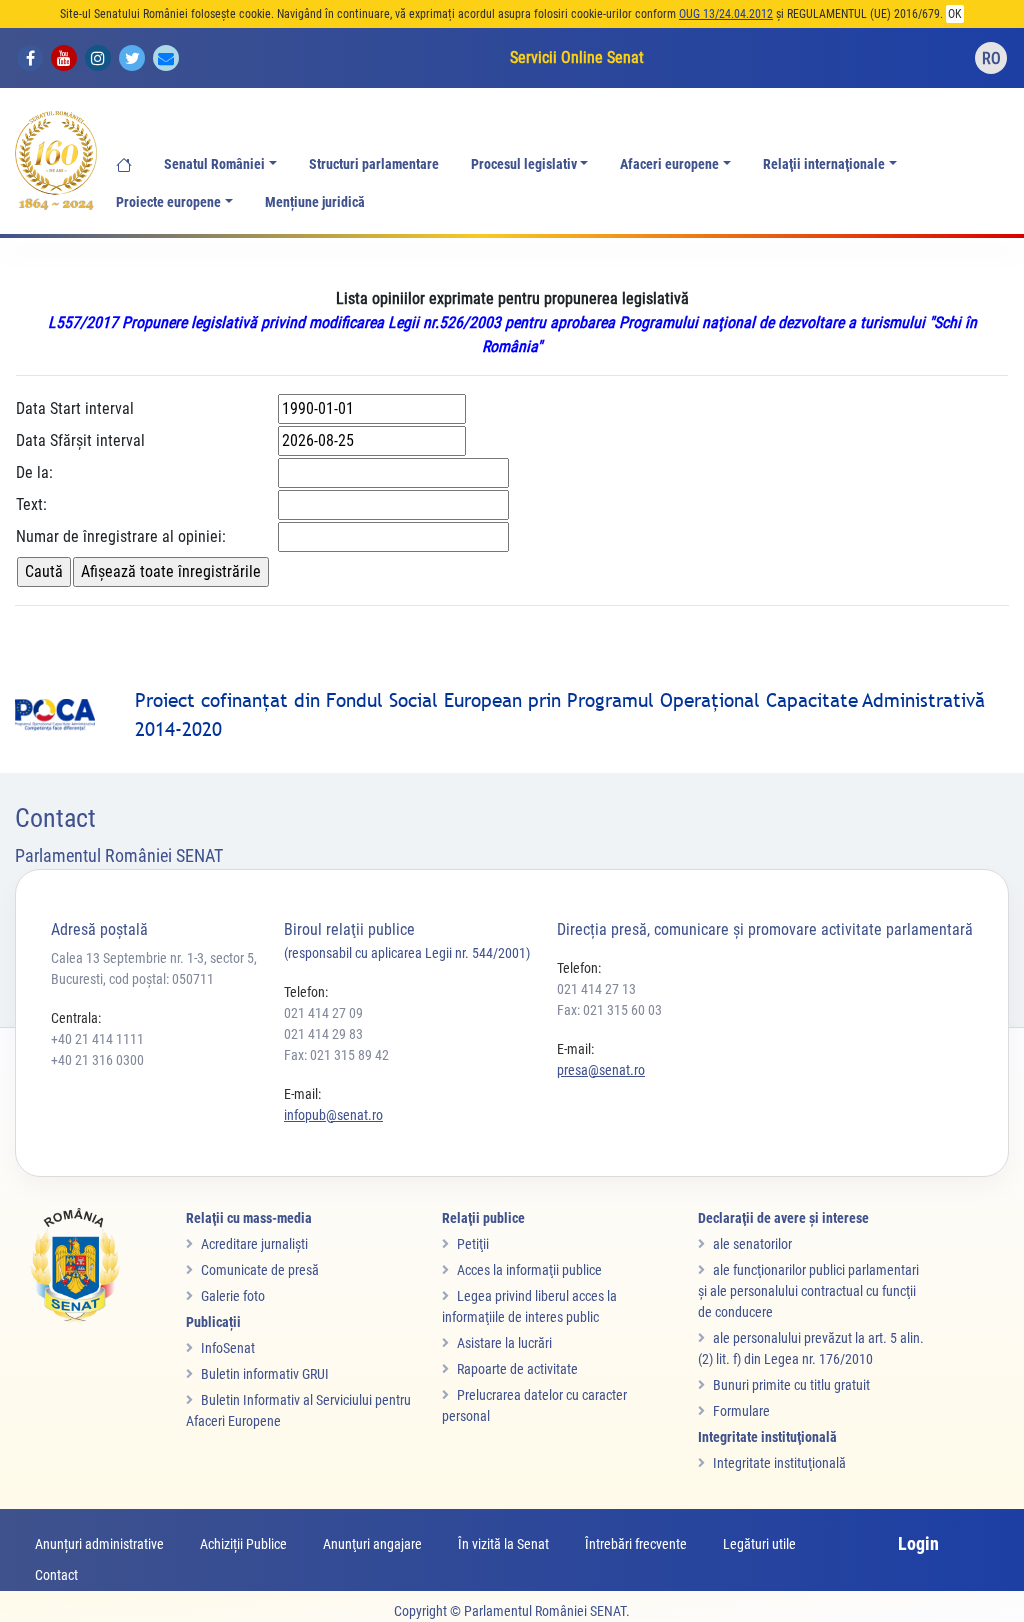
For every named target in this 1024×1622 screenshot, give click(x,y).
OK (955, 14)
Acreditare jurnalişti (254, 1244)
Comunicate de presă (260, 1270)
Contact (56, 1575)
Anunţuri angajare (372, 1544)
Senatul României (214, 164)
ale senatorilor (752, 1244)
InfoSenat (228, 1348)
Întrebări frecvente (636, 1544)
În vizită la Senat (503, 1544)
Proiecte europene (168, 202)
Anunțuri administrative (99, 1544)
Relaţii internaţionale (824, 164)
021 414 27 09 (323, 1013)
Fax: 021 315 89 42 (336, 1055)
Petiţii (473, 1244)
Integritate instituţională (779, 1463)
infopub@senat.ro (333, 1115)
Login (918, 1543)
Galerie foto (233, 1296)
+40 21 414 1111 (97, 1039)
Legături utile (759, 1544)
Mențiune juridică (315, 202)
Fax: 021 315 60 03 (609, 1010)
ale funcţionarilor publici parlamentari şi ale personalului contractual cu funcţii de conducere (808, 1291)
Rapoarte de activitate (517, 1369)
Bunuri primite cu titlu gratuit (791, 1385)
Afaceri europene (669, 164)
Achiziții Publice (243, 1544)
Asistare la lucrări (504, 1343)
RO (991, 58)
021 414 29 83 (323, 1034)
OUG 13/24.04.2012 (726, 14)
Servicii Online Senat (577, 57)
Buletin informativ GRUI (265, 1374)
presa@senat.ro (601, 1070)
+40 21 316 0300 (97, 1060)
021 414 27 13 (596, 989)
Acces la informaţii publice (529, 1270)
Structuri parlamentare (374, 164)
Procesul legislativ (524, 164)
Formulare (741, 1411)
